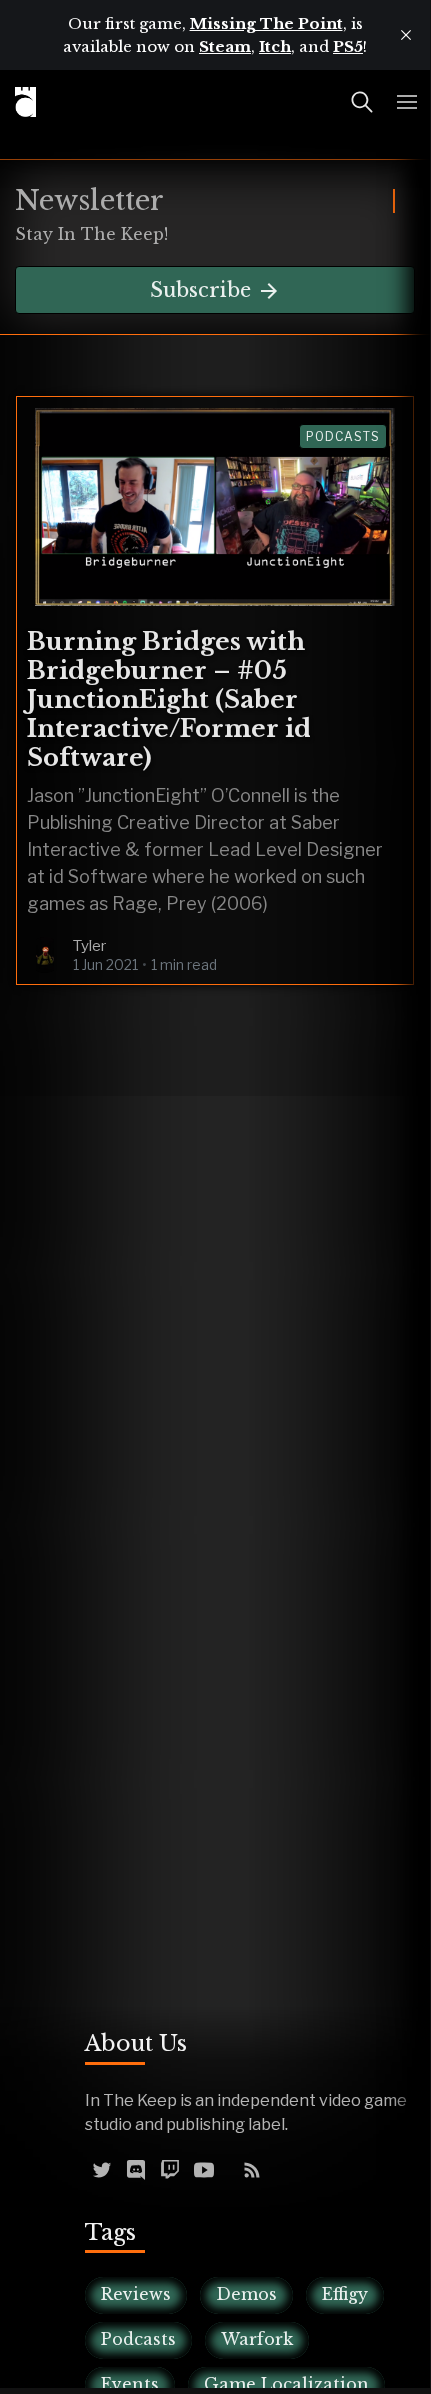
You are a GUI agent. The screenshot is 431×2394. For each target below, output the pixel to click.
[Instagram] (228, 2169)
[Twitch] (170, 2169)
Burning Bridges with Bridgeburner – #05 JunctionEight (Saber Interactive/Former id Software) (169, 699)
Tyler (89, 946)
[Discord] (136, 2169)
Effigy (345, 2294)
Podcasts (343, 436)
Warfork (257, 2339)
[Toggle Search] (362, 102)
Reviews (136, 2294)
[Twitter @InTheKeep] (102, 2169)
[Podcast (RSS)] (252, 2169)
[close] (406, 35)
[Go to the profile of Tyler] (45, 955)
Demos (246, 2294)
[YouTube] (204, 2169)
